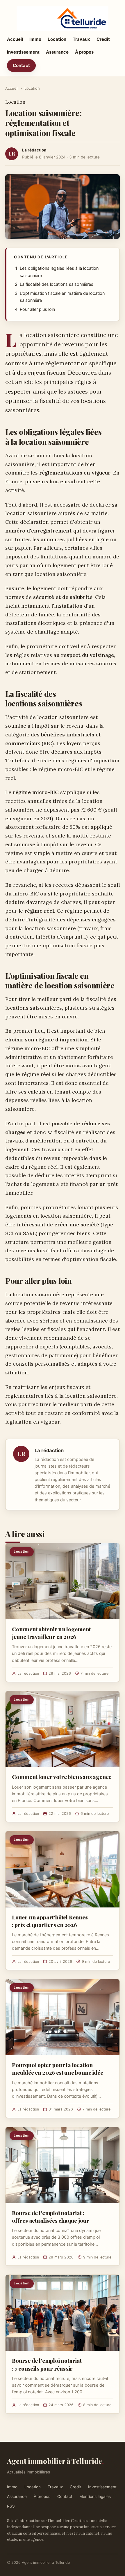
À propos (84, 52)
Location (57, 39)
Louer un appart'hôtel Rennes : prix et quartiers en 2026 (50, 1921)
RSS (11, 2506)
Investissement (23, 52)
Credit (103, 39)
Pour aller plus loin (37, 309)
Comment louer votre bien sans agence (62, 1777)
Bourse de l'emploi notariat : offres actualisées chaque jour (51, 2217)
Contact (21, 65)
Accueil (15, 39)
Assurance (57, 52)
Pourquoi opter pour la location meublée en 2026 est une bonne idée (58, 2069)
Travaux (81, 39)
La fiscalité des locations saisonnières (57, 284)
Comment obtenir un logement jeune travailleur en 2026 (51, 1633)
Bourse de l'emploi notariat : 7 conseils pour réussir (47, 2364)
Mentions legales (95, 2496)
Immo (35, 39)
